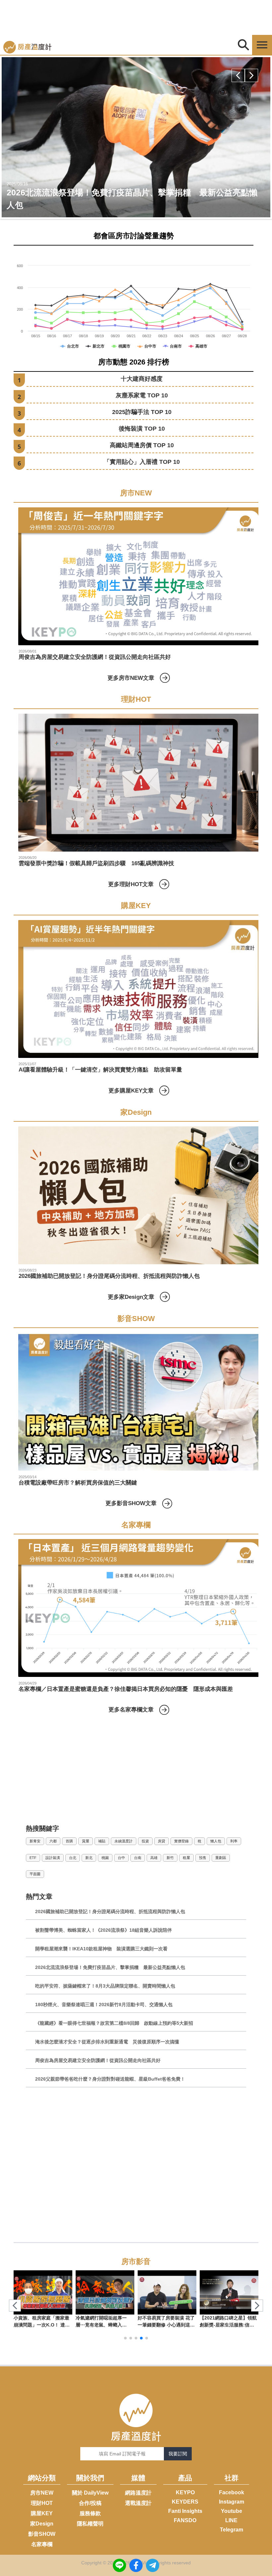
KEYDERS (185, 2502)
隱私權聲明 (90, 2524)
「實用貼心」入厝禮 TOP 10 (142, 462)
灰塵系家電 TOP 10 (142, 395)
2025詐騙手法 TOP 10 (142, 412)
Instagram (232, 2502)
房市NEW (42, 2493)
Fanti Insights (185, 2511)
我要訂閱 (178, 2454)
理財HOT (42, 2503)
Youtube (232, 2511)
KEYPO (185, 2492)
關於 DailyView (90, 2493)
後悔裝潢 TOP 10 (142, 429)
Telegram (232, 2530)
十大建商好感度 (142, 379)
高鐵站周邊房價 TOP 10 (142, 445)
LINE (231, 2520)
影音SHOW (42, 2534)
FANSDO (185, 2520)
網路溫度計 (138, 2493)
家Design (42, 2524)
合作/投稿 (90, 2503)
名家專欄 (42, 2544)
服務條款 (90, 2513)
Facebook (232, 2492)
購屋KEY (42, 2513)
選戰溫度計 (138, 2503)
